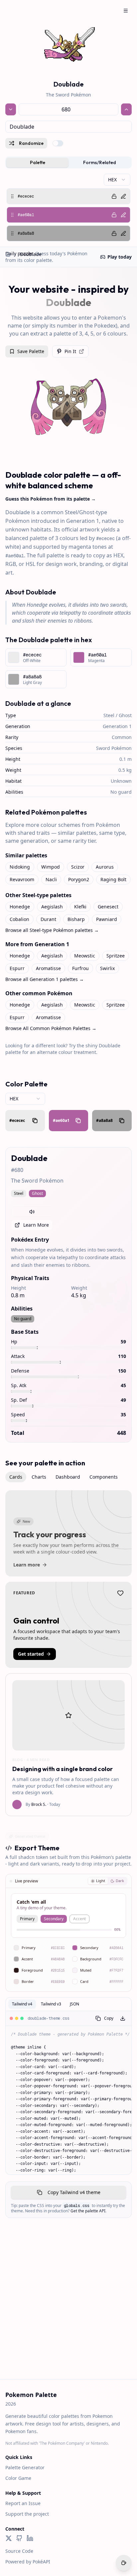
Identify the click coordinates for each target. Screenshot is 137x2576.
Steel (109, 715)
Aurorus (105, 867)
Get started (31, 1654)
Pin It (70, 351)
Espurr (17, 968)
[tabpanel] (68, 208)
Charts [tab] (39, 1477)
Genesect (108, 907)
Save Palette (31, 351)
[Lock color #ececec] (114, 196)
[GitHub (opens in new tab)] (19, 2538)
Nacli (51, 879)
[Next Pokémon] (126, 109)
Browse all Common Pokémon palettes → (51, 1028)
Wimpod (51, 867)
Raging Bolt (113, 879)
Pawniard (107, 919)
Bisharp (76, 919)
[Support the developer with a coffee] (124, 2563)
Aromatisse (48, 968)
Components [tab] (104, 1477)
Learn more (27, 1565)
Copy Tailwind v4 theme (74, 2192)
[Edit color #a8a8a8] (123, 233)
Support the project (27, 2514)
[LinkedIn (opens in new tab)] (30, 2538)
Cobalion (19, 919)
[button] (68, 196)
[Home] (8, 254)
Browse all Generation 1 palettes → (45, 979)
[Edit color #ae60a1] (123, 215)
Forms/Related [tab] (100, 162)
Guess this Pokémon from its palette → (51, 499)
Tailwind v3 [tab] (51, 2004)
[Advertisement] (68, 2308)
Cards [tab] (16, 1477)
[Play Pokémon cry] (32, 1212)
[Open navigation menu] (126, 11)
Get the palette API (88, 2211)
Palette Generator (25, 2467)
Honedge (20, 907)
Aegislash (52, 907)
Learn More (36, 1225)
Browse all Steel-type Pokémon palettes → (52, 930)
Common (122, 737)
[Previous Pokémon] (11, 109)
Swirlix (107, 968)
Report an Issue (23, 2503)
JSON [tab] (74, 2004)
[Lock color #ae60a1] (114, 215)
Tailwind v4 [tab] (22, 2004)
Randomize (31, 143)
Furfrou (80, 968)
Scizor (78, 867)
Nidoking (20, 867)
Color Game (18, 2478)
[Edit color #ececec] (123, 196)
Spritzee (116, 956)
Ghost (125, 715)
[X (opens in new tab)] (9, 2538)
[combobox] (68, 127)
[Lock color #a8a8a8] (114, 233)
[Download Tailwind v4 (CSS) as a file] (123, 2018)
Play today (120, 257)
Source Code (19, 2551)
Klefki (80, 907)
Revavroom (22, 879)
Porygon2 (79, 879)
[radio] (98, 1881)
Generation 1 (117, 726)
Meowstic (85, 956)
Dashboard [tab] (68, 1477)
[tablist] (68, 162)
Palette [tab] (38, 162)
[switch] (58, 143)
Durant (48, 919)
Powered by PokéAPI (28, 2562)
